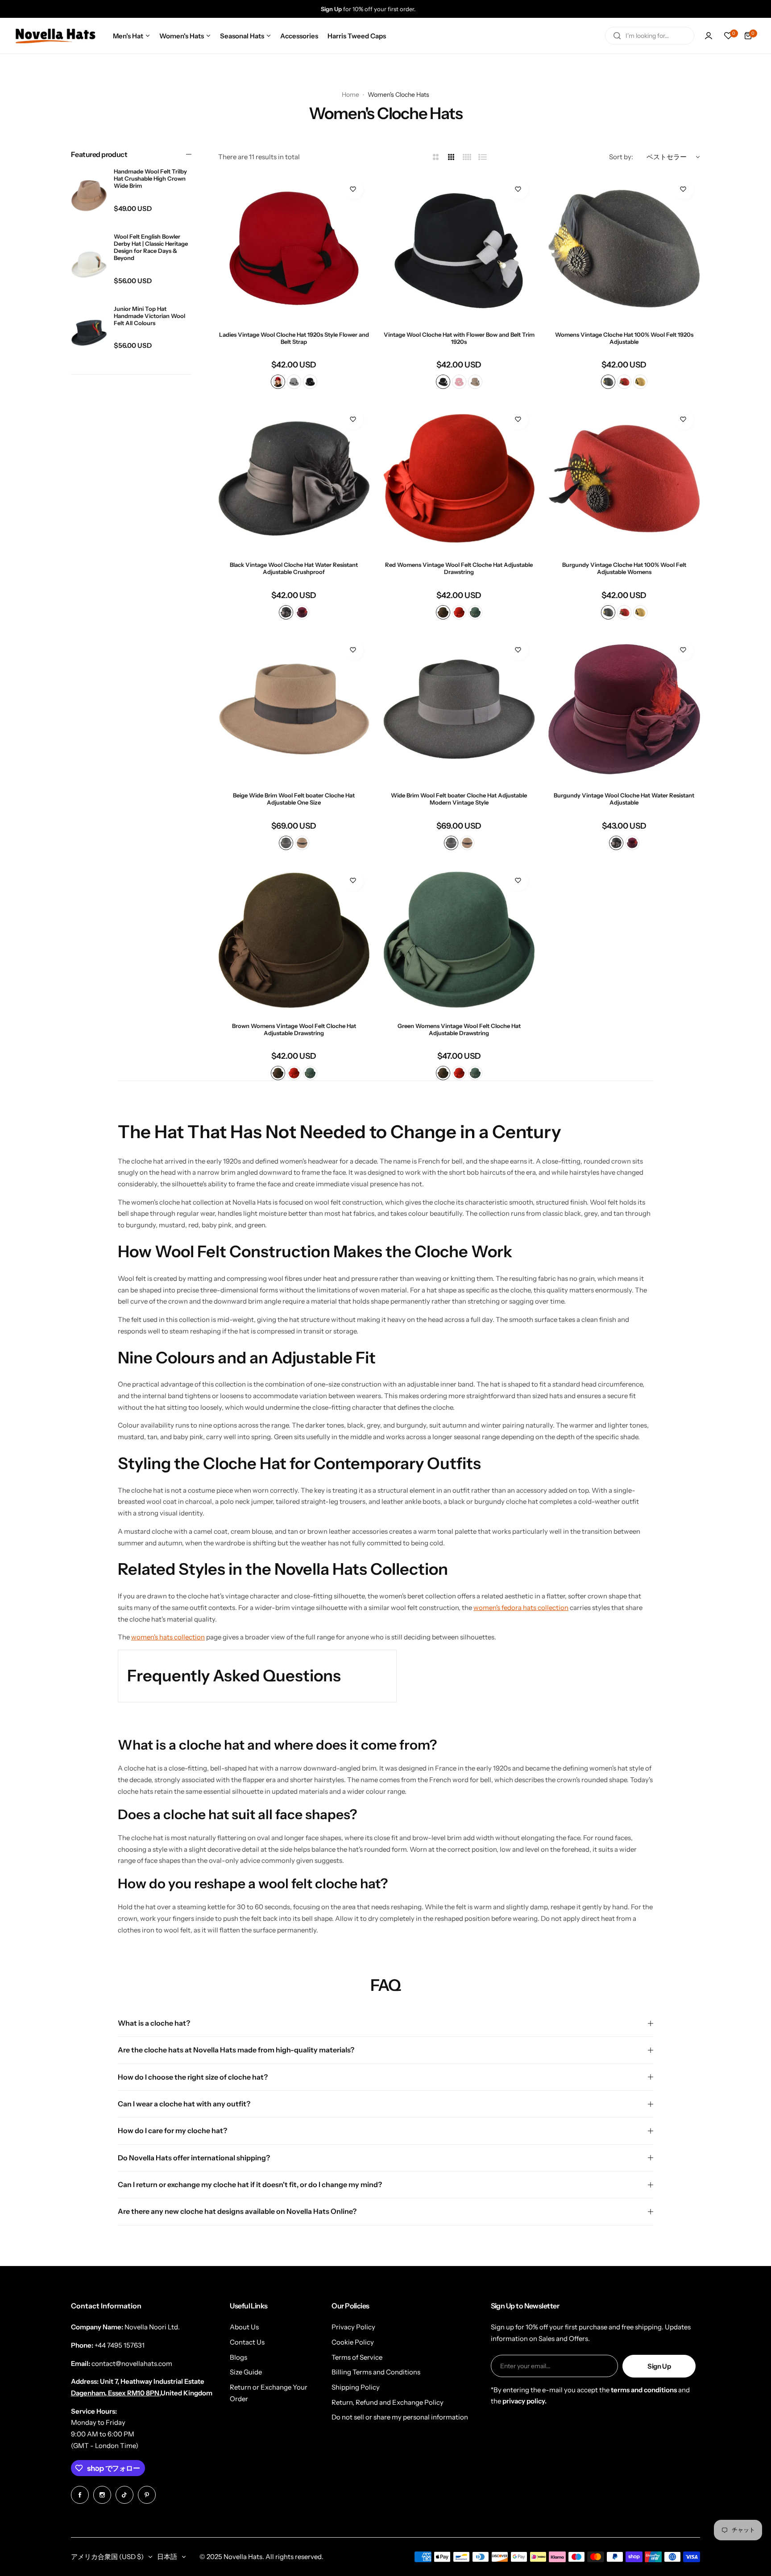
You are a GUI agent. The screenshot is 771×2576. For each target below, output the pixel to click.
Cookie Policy (353, 2342)
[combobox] (650, 36)
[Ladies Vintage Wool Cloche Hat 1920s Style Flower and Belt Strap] (294, 248)
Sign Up (659, 2366)
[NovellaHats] (55, 36)
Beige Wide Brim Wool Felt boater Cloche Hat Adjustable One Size (294, 799)
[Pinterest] (147, 2495)
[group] (394, 9)
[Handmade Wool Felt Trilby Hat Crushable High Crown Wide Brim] (89, 196)
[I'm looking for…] (617, 36)
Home (350, 95)
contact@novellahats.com (132, 2363)
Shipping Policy (356, 2387)
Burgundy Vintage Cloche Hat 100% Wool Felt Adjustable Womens (624, 568)
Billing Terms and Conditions (376, 2372)
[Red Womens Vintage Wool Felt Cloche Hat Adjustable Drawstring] (459, 479)
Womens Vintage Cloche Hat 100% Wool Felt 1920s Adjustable (624, 338)
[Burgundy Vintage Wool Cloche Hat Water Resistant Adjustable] (624, 709)
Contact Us (247, 2342)
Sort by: (621, 157)
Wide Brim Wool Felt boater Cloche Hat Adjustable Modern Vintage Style (459, 799)
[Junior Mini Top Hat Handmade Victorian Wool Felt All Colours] (89, 333)
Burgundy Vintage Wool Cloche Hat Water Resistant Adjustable (624, 799)
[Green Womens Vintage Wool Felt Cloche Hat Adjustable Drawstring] (459, 940)
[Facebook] (80, 2495)
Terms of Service (357, 2357)
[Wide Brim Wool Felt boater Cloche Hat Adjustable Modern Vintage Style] (459, 709)
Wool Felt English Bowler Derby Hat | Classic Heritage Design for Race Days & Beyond (151, 247)
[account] (709, 36)
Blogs (238, 2357)
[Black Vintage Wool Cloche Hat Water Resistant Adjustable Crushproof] (294, 479)
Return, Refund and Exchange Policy (388, 2402)
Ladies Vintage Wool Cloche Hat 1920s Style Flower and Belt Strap (294, 338)
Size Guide (246, 2372)
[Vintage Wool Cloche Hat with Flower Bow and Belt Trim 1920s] (459, 248)
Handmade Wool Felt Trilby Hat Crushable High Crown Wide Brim (150, 178)
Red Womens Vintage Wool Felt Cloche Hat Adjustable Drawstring (459, 568)
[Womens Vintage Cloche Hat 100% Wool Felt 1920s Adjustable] (624, 248)
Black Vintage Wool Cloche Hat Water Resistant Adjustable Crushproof (294, 568)
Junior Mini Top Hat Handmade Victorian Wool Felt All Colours (149, 315)
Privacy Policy (353, 2327)
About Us (244, 2327)
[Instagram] (102, 2495)
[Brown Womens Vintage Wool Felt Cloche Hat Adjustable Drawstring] (294, 940)
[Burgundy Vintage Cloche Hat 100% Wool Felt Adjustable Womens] (624, 479)
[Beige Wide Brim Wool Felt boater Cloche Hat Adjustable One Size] (294, 709)
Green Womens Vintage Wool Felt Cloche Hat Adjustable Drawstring (459, 1029)
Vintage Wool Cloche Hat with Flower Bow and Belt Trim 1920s (459, 338)
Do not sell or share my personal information (400, 2417)
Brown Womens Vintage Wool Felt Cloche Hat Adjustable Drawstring (294, 1029)
